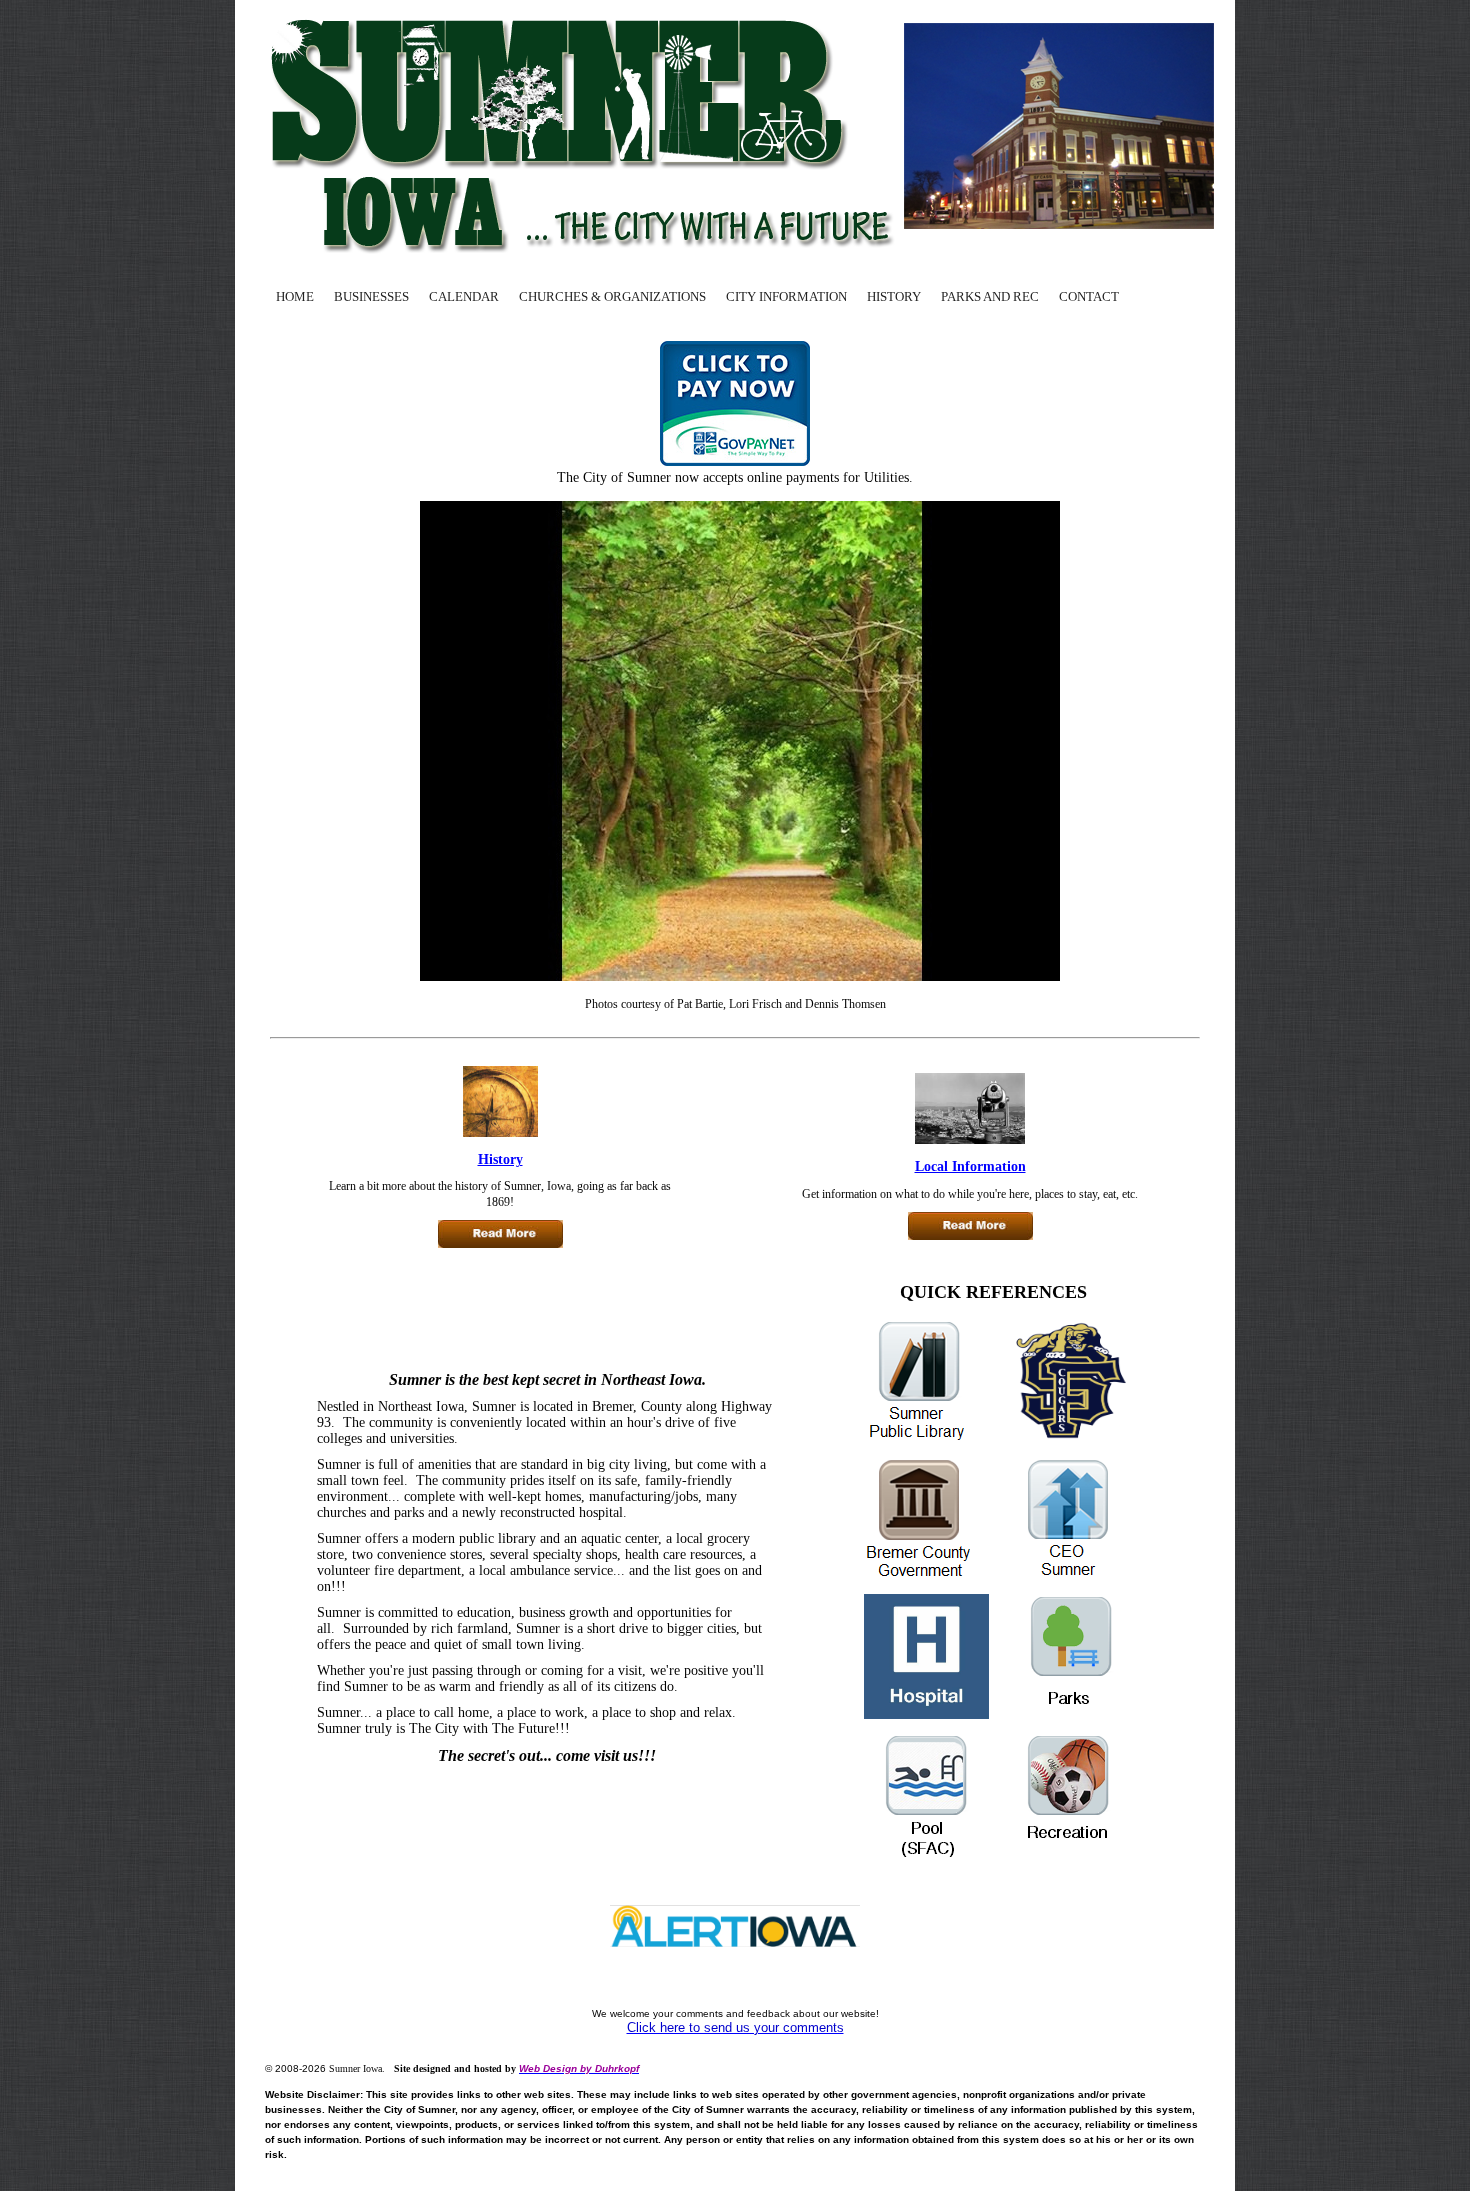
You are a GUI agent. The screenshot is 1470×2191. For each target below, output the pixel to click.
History (500, 1159)
